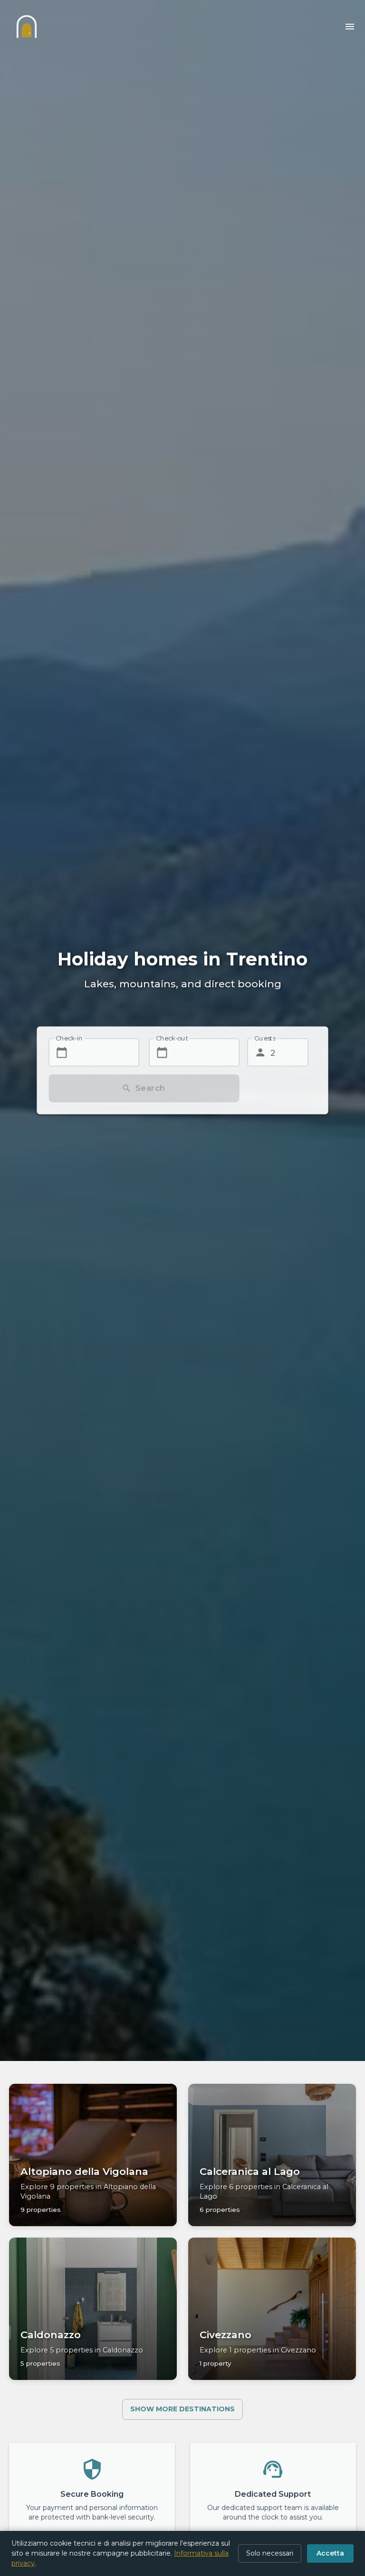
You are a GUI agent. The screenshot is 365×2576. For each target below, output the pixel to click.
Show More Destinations (182, 2409)
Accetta (330, 2553)
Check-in (69, 1038)
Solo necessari (270, 2553)
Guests (265, 1038)
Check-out (172, 1038)
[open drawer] (350, 27)
